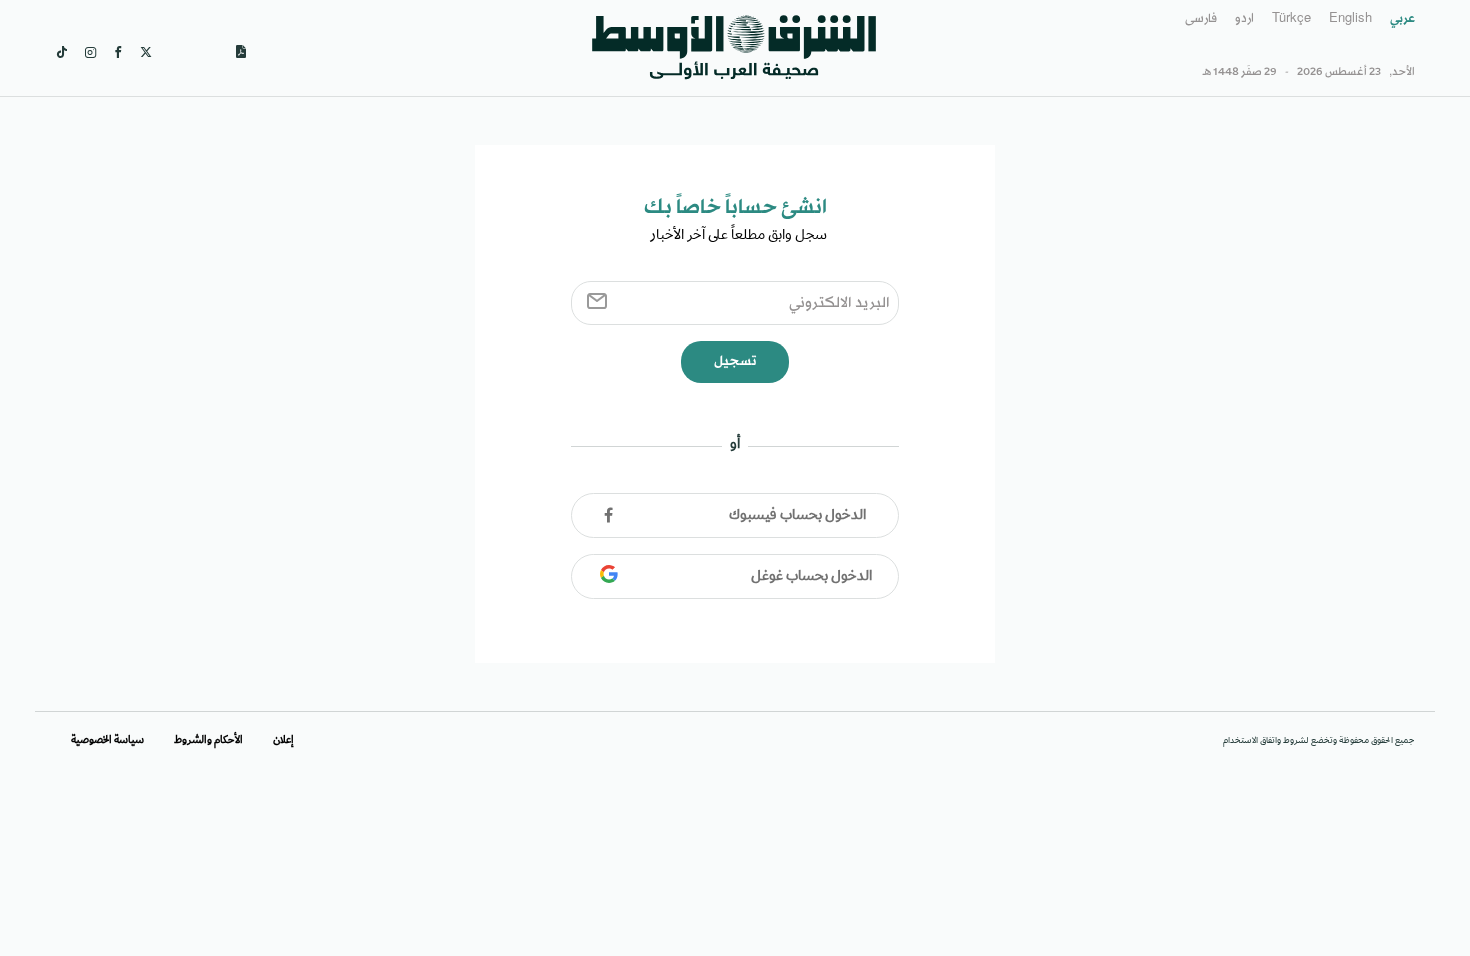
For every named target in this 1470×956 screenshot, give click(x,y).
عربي (1402, 19)
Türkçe (1291, 19)
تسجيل (735, 361)
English (1350, 19)
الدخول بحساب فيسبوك (797, 516)
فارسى (1201, 19)
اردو (1244, 19)
